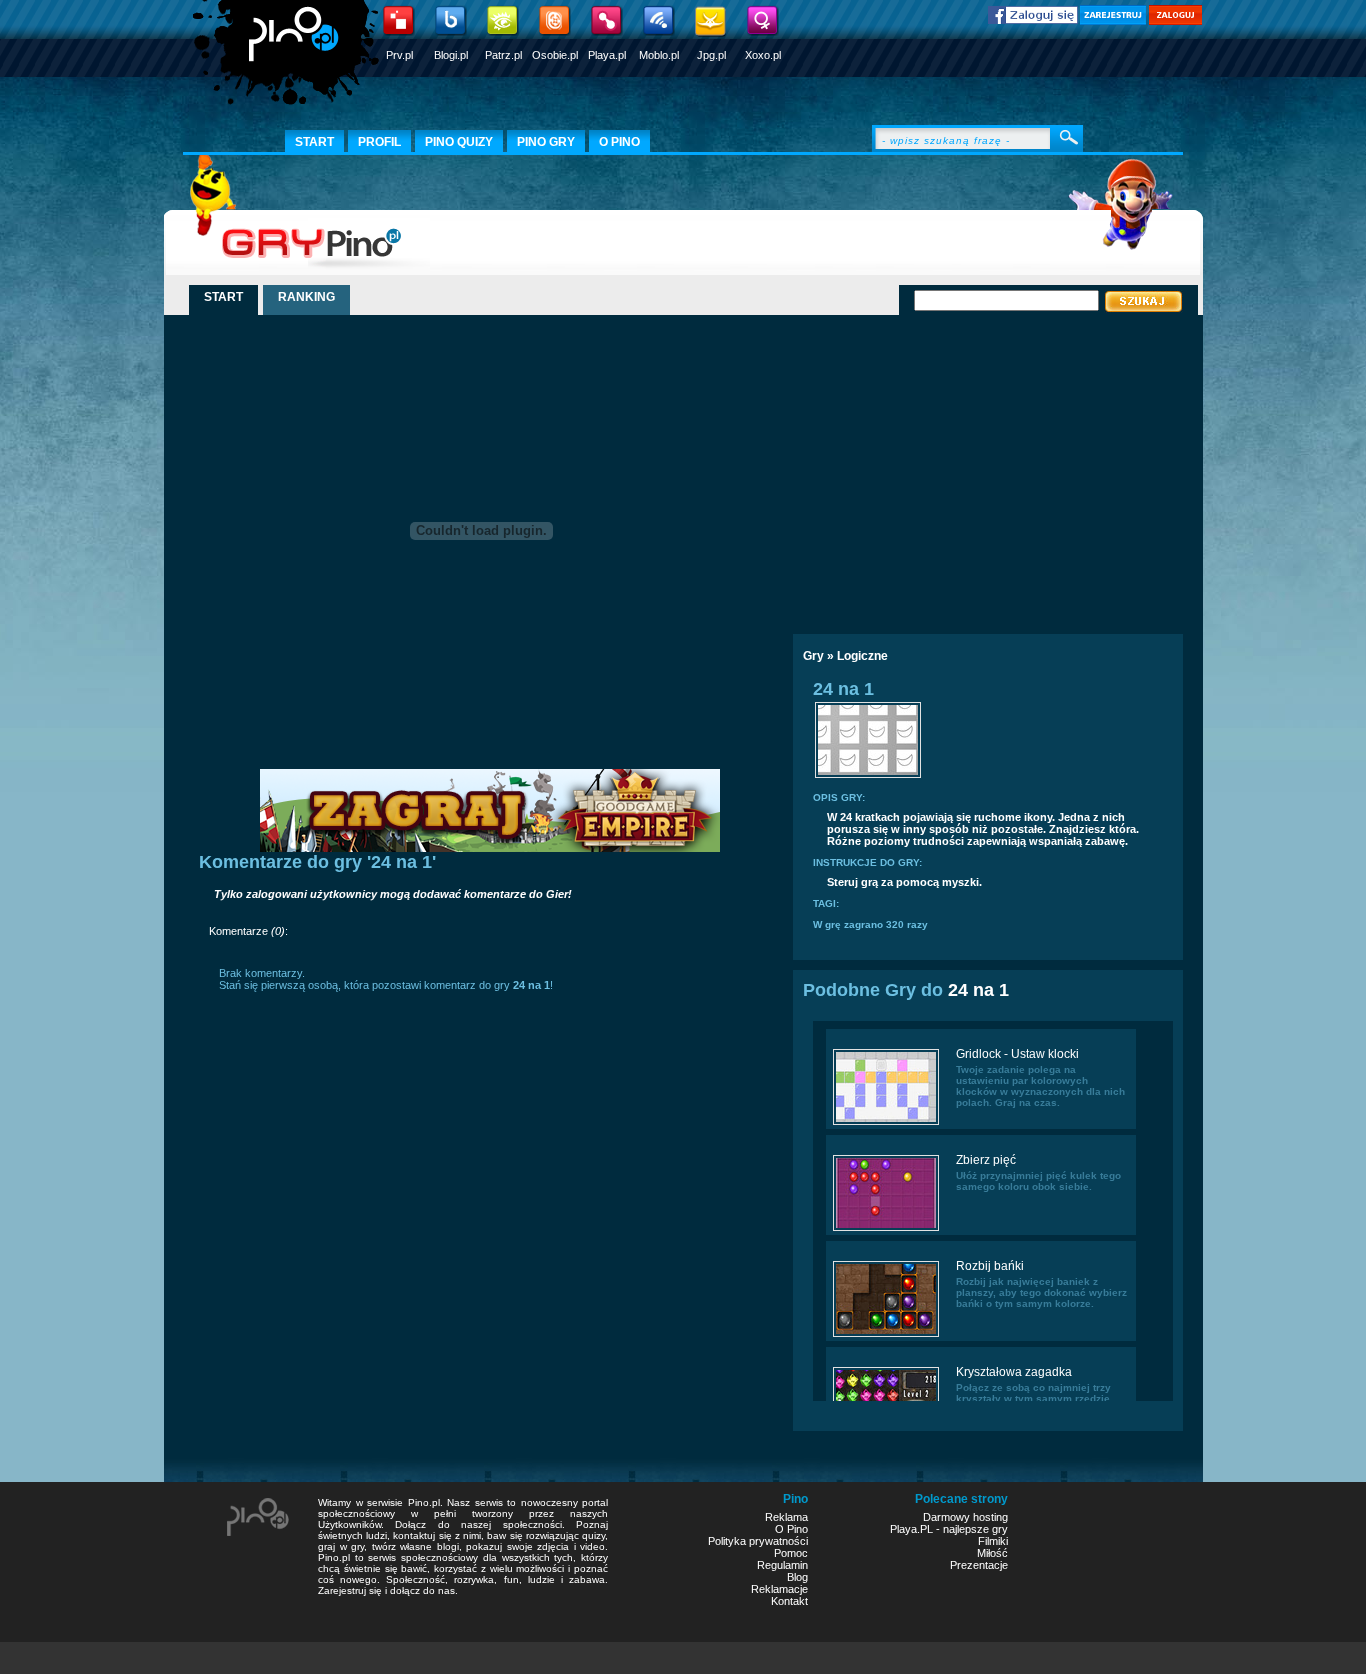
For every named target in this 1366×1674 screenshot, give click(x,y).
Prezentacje (979, 1565)
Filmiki (993, 1541)
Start (314, 142)
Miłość (992, 1553)
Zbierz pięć (986, 1160)
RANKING (306, 297)
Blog (797, 1577)
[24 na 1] (868, 776)
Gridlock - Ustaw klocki (1017, 1054)
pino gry (546, 142)
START (223, 297)
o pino (619, 142)
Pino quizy (459, 142)
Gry (813, 656)
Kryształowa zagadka (1014, 1372)
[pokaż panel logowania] (1175, 21)
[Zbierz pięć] (886, 1229)
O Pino (791, 1529)
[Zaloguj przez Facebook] (1033, 20)
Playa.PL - (916, 1529)
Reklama (786, 1517)
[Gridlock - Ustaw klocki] (886, 1123)
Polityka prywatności (758, 1541)
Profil (379, 142)
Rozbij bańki (990, 1266)
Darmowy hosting (965, 1517)
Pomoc (791, 1553)
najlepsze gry (975, 1529)
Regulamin (782, 1565)
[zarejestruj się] (1113, 21)
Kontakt (789, 1601)
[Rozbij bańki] (886, 1335)
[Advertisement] (966, 467)
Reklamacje (779, 1589)
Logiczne (862, 656)
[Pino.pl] (288, 60)
